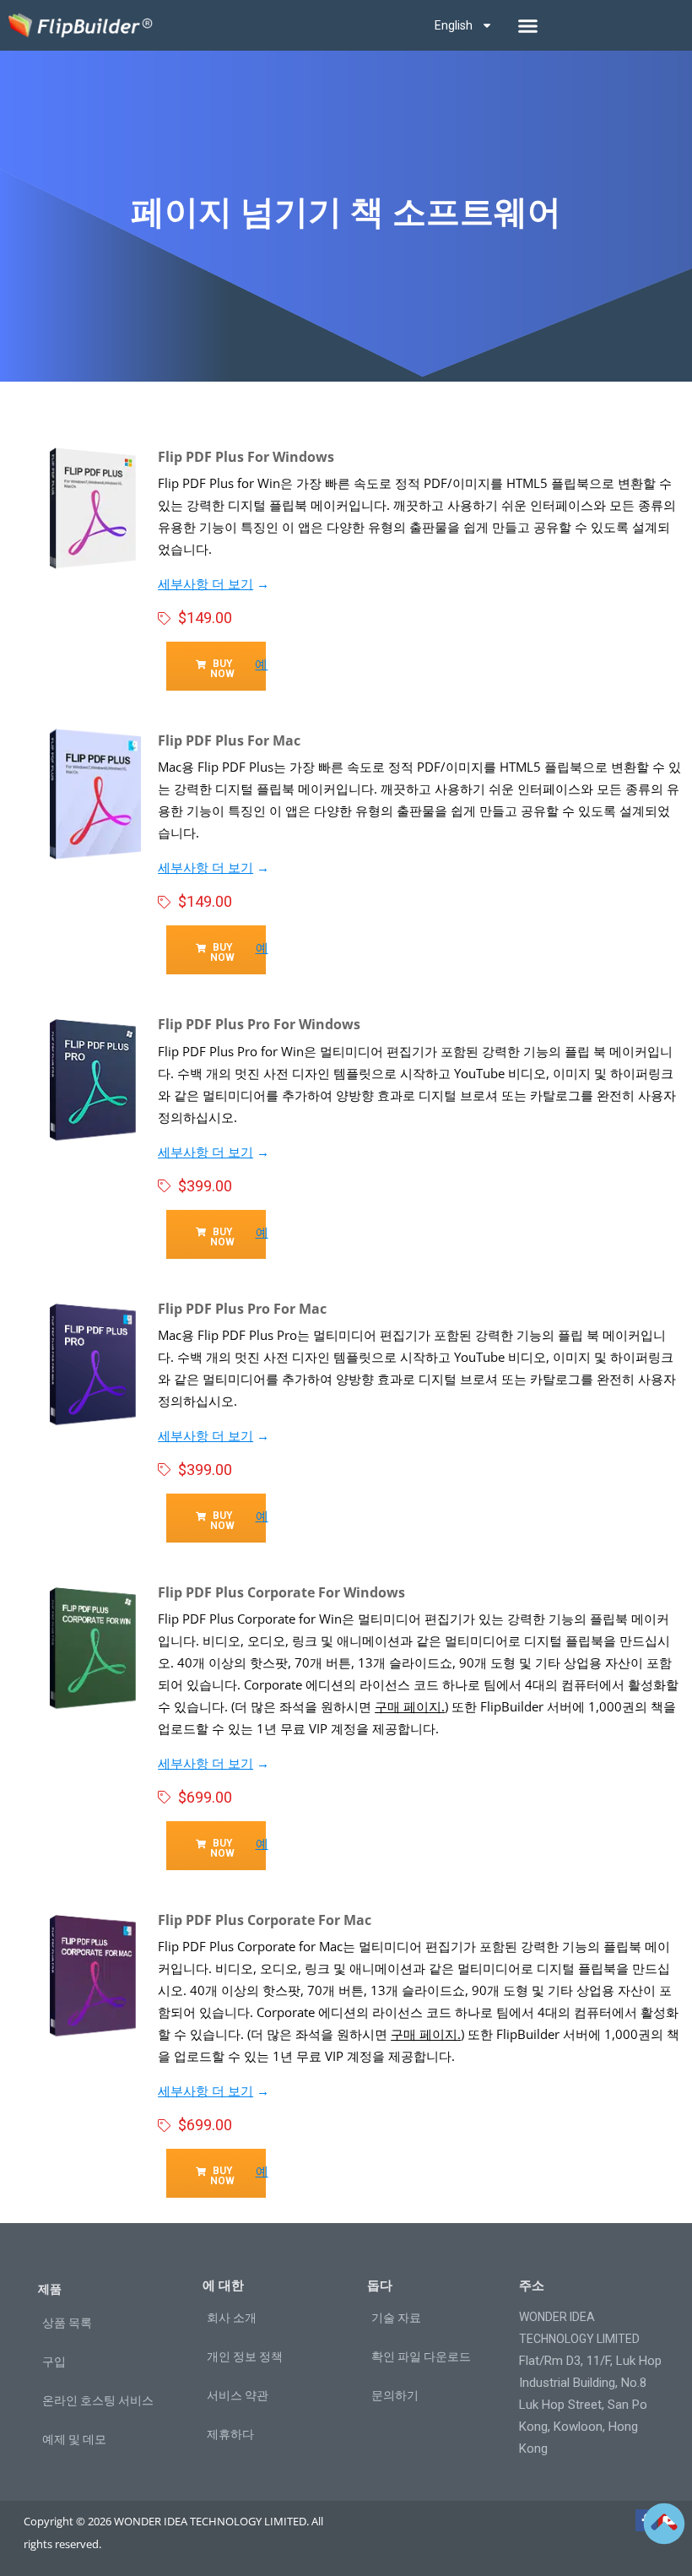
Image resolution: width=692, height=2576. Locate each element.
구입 (54, 2362)
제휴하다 (230, 2434)
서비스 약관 (238, 2395)
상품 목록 (67, 2323)
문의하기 (395, 2395)
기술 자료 (396, 2318)
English (454, 25)
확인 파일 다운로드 (421, 2356)
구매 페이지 (408, 1706)
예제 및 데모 (74, 2439)
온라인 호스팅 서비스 (98, 2400)
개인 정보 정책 (245, 2356)
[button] (528, 25)
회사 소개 (232, 2318)
